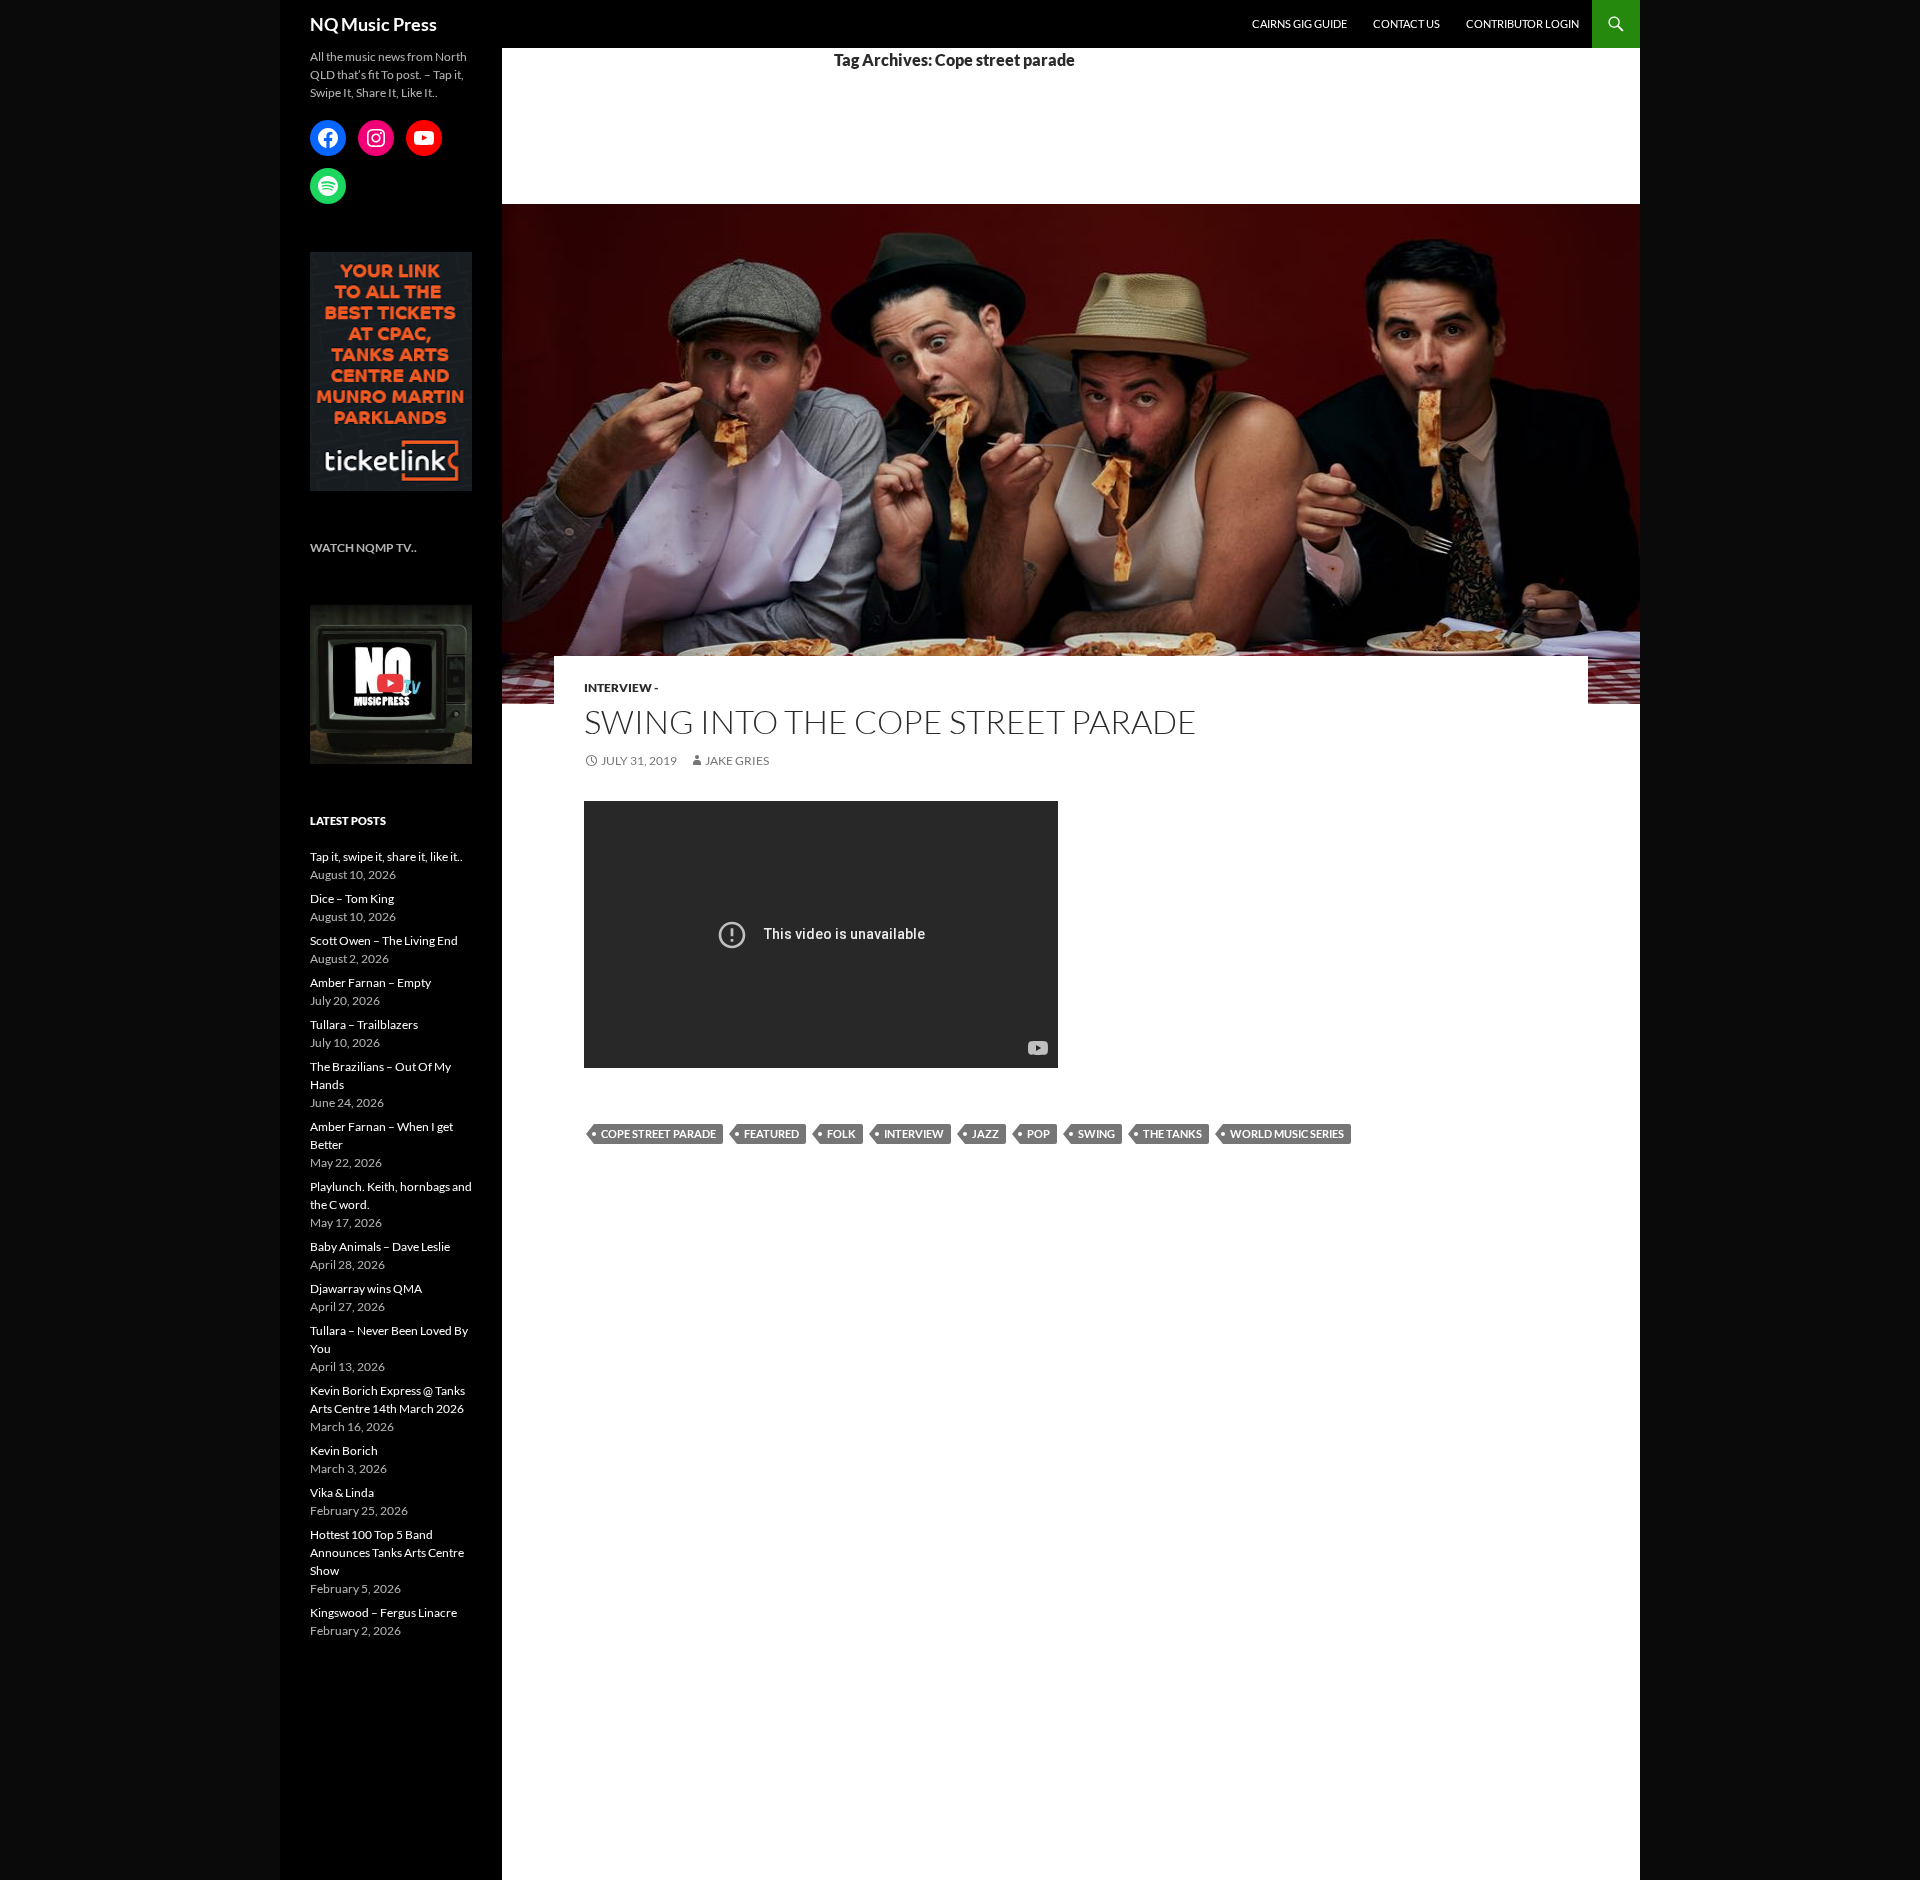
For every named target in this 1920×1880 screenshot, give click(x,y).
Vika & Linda (342, 1492)
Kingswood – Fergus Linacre (383, 1612)
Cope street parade (658, 1133)
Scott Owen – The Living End (384, 940)
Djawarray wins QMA (366, 1288)
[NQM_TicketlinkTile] (391, 370)
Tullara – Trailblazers (364, 1024)
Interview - (621, 687)
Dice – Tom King (352, 898)
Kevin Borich (344, 1450)
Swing (1096, 1133)
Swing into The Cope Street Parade (890, 721)
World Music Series (1287, 1133)
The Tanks (1172, 1133)
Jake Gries (737, 760)
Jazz (985, 1133)
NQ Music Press (373, 24)
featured (771, 1133)
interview (914, 1133)
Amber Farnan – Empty (370, 982)
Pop (1038, 1133)
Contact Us (1406, 23)
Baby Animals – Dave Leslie (380, 1246)
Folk (841, 1133)
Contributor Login (1522, 23)
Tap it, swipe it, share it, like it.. (386, 856)
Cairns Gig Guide (1299, 23)
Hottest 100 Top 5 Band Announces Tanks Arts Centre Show (387, 1552)
